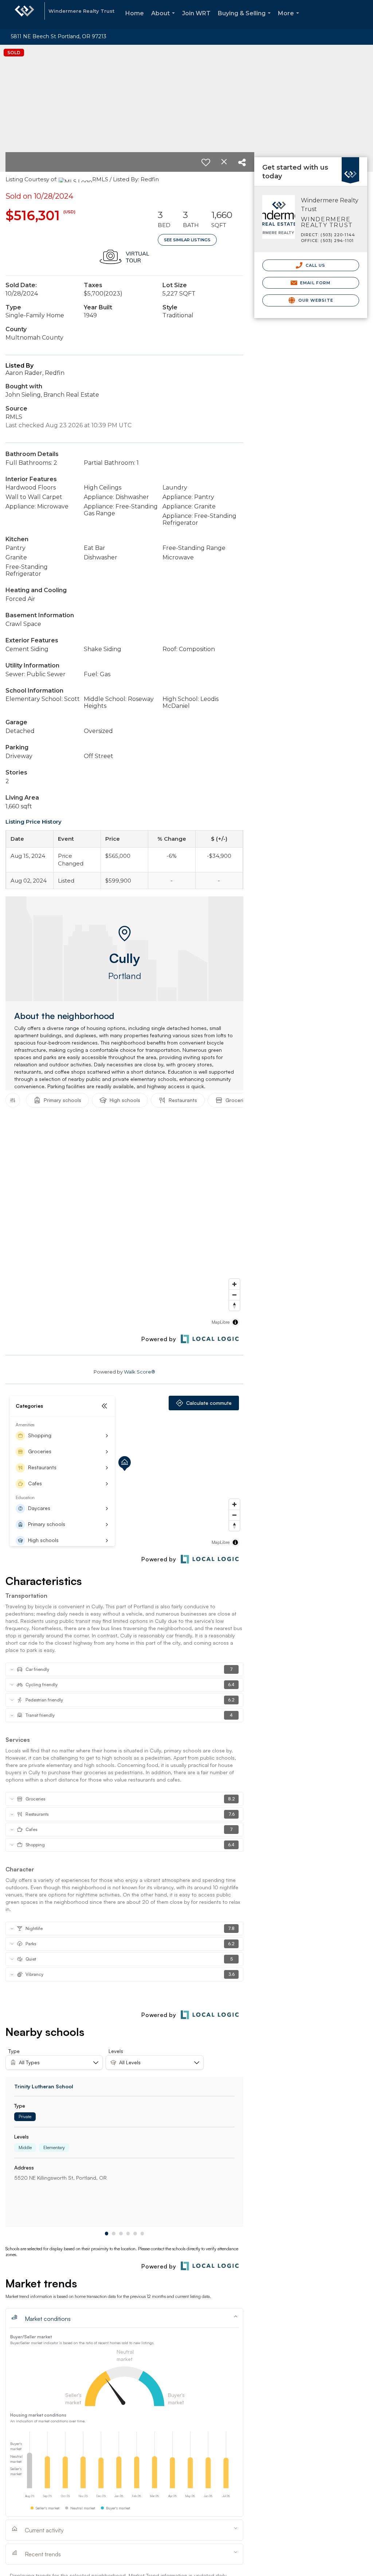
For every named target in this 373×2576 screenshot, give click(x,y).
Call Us (315, 265)
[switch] (206, 162)
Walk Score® (140, 1372)
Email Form (315, 283)
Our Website (315, 300)
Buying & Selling (246, 19)
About (164, 19)
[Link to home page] (24, 15)
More (290, 19)
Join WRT (196, 13)
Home (135, 13)
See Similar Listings (187, 240)
